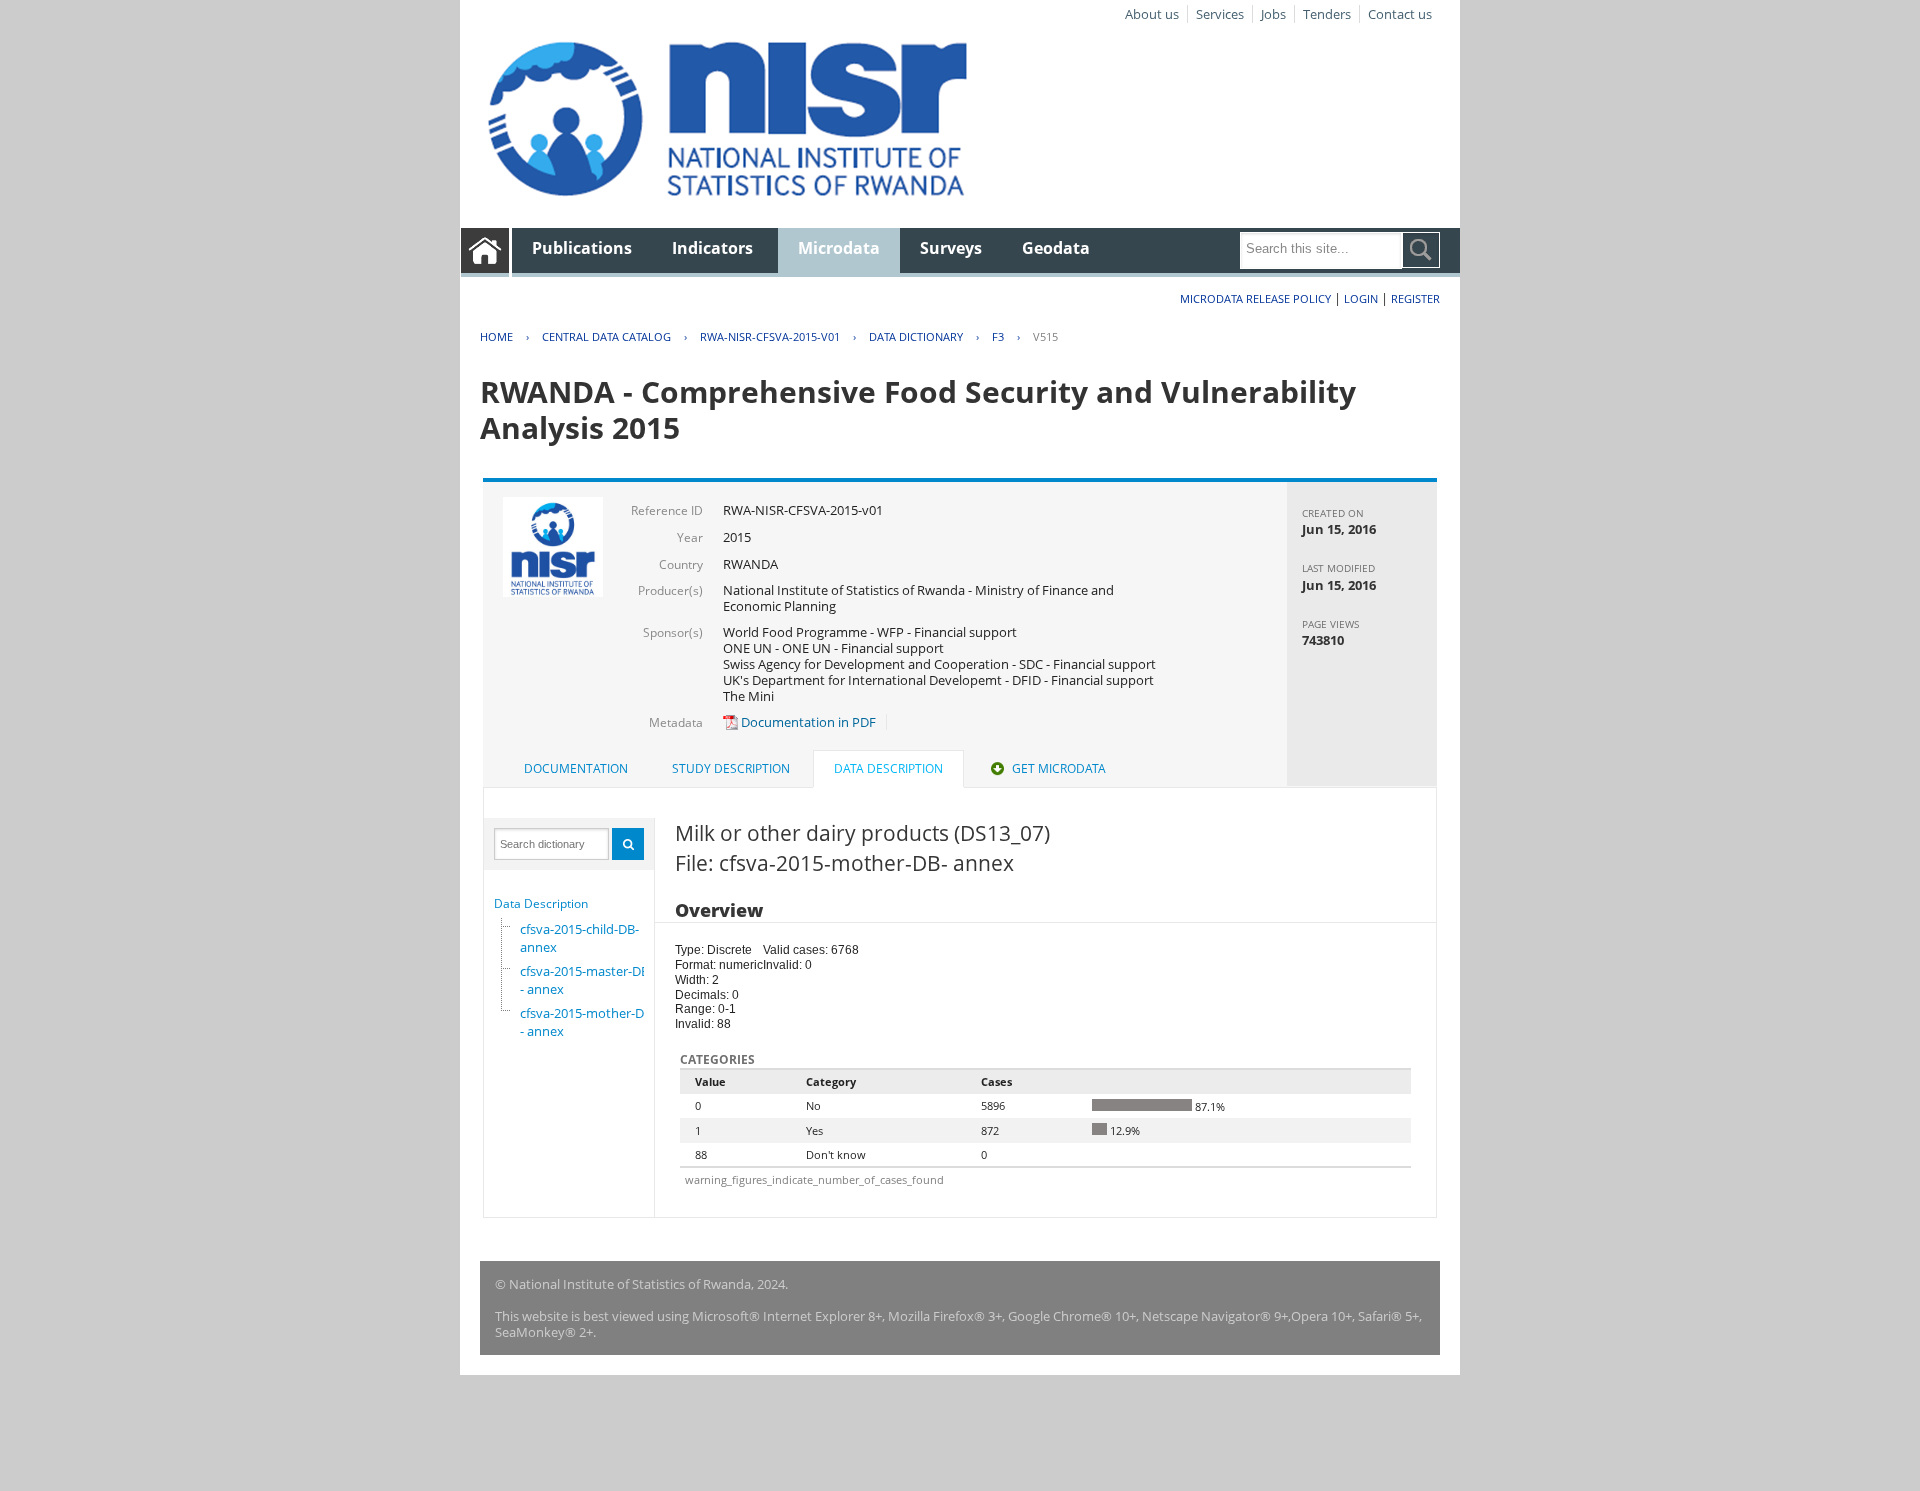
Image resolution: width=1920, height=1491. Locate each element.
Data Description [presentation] (888, 768)
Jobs (1273, 14)
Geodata (1056, 248)
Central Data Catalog (606, 336)
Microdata (839, 248)
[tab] (576, 769)
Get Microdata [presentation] (1059, 768)
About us (1152, 14)
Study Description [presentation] (731, 768)
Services (1220, 14)
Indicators (712, 248)
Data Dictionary (916, 336)
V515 (1045, 336)
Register (1415, 298)
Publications (582, 248)
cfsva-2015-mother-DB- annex (586, 1022)
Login (1361, 298)
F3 (998, 336)
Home (496, 336)
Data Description (541, 903)
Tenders (1327, 14)
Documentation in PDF (807, 722)
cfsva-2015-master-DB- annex (584, 980)
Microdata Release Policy (1255, 298)
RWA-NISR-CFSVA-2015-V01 (770, 336)
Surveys (951, 248)
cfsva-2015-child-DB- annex (579, 938)
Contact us (1400, 14)
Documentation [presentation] (576, 768)
